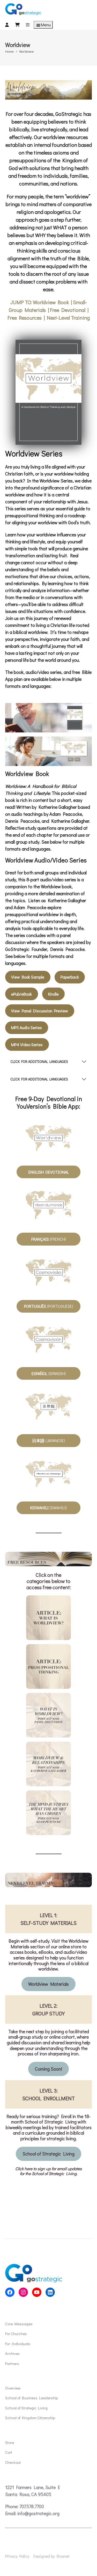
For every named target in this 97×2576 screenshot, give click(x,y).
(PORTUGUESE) (49, 1306)
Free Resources (25, 318)
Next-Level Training (68, 318)
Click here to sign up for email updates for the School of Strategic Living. (48, 2171)
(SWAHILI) (48, 1508)
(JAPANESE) (48, 1440)
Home (9, 51)
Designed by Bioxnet (51, 2556)
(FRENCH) (49, 1239)
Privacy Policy (17, 2556)
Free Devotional (68, 310)
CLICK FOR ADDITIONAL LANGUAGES (39, 1061)
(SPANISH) (49, 1373)
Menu (46, 25)
